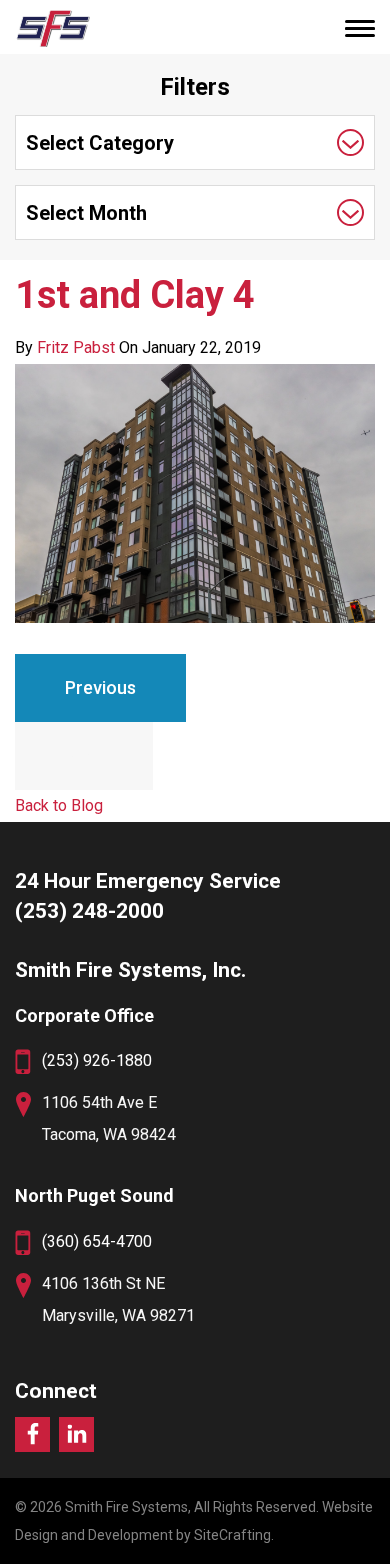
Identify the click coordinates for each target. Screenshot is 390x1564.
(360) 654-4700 (97, 1241)
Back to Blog (59, 805)
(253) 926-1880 (97, 1060)
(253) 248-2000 (89, 911)
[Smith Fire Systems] (52, 28)
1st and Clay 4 (135, 295)
